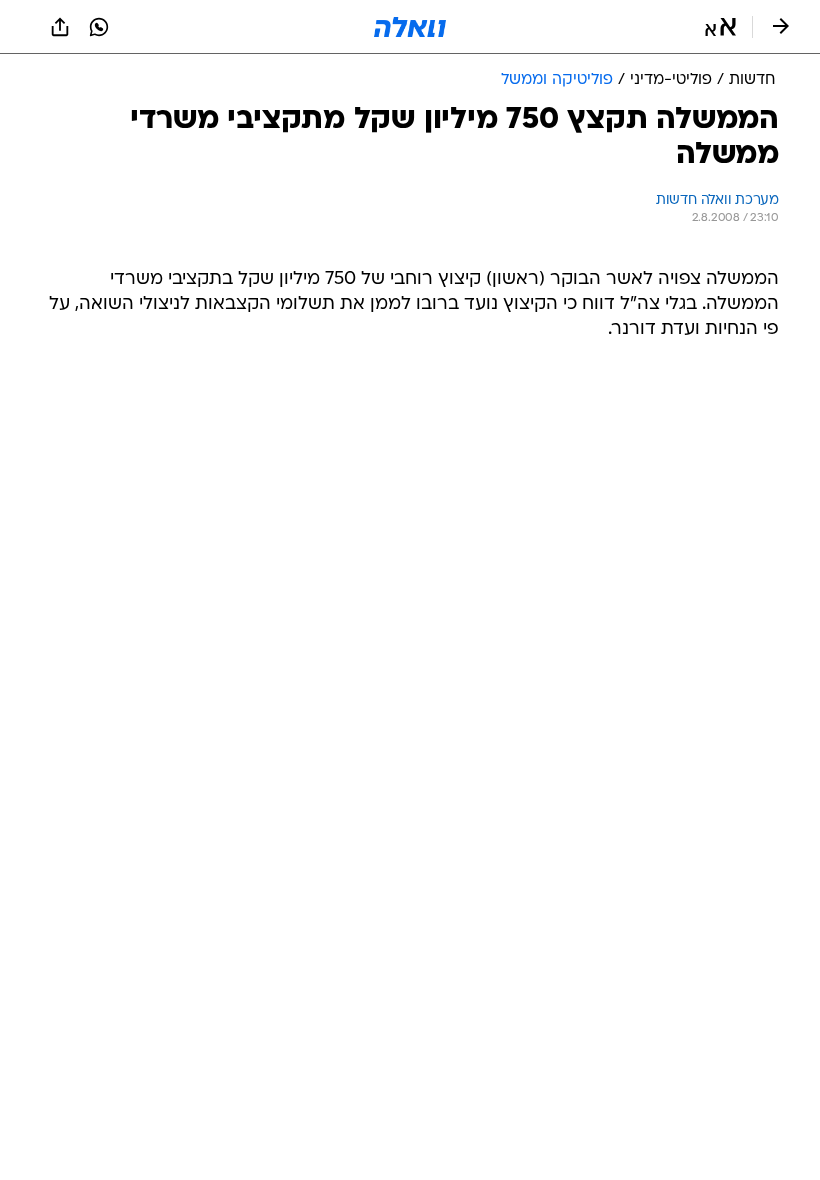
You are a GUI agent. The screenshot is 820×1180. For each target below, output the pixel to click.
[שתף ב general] (60, 27)
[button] (720, 27)
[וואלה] (410, 27)
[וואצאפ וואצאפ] (99, 27)
